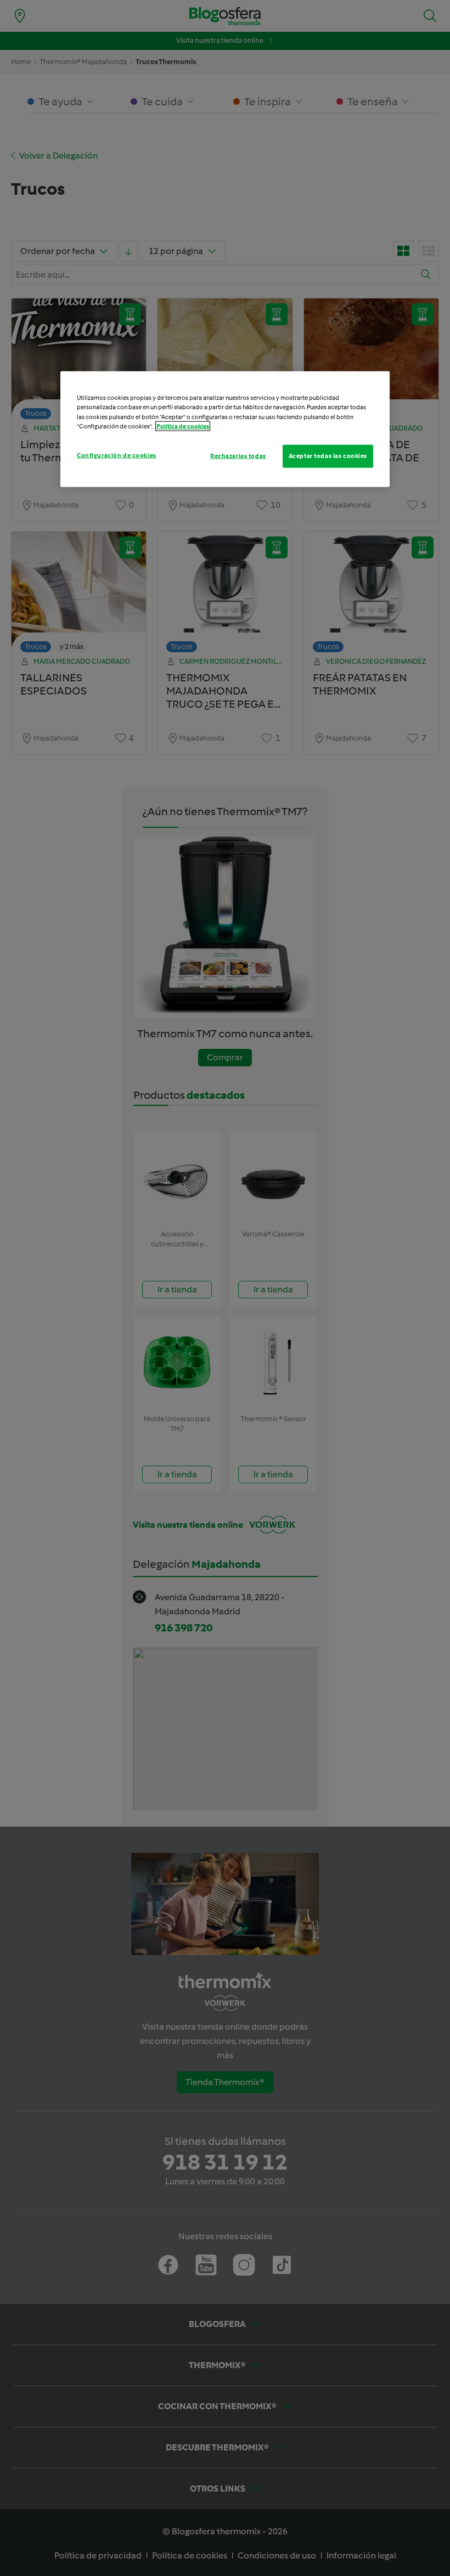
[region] (225, 429)
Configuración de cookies (117, 455)
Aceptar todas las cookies (328, 455)
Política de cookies (183, 426)
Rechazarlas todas (238, 455)
